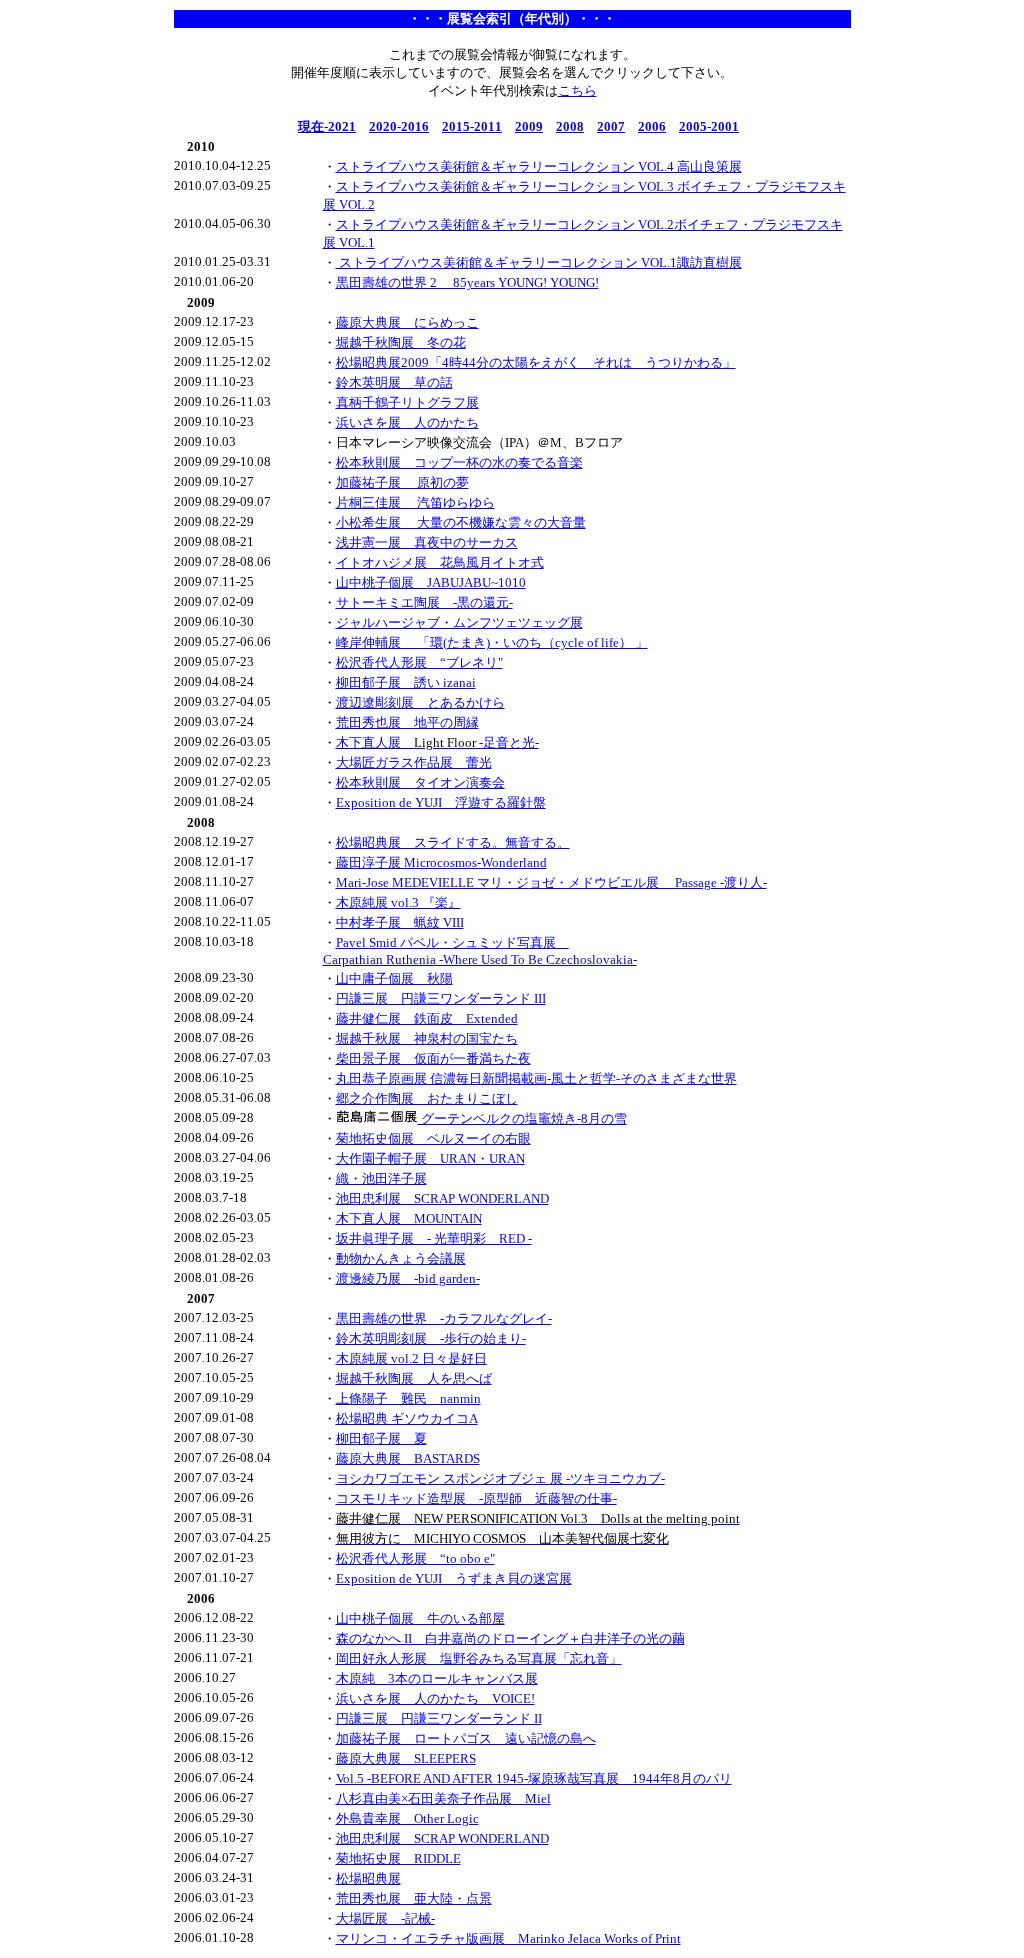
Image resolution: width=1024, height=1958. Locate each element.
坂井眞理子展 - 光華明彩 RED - (434, 1238)
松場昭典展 (368, 1878)
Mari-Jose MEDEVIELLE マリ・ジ (432, 882)
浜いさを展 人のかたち (407, 422)
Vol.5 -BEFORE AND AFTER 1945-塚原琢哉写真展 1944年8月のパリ (534, 1778)
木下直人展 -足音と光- (437, 742)
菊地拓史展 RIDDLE (398, 1858)
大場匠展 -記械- (385, 1918)
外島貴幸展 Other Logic (407, 1818)
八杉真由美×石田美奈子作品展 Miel (443, 1798)
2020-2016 (399, 126)
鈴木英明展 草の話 (394, 382)
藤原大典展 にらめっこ (407, 322)
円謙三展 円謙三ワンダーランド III (441, 998)
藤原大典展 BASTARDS (408, 1458)
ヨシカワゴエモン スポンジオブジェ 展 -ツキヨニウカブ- (500, 1478)
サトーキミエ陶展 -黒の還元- (424, 602)
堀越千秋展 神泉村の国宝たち (427, 1038)
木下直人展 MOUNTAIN (409, 1218)
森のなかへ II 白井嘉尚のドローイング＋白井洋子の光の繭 (510, 1638)
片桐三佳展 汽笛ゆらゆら (415, 502)
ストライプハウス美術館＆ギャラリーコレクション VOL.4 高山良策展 (539, 166)
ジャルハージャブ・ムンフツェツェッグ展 (459, 622)
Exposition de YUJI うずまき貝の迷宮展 (454, 1578)
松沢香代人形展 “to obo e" (415, 1558)
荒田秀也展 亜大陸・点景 (414, 1898)
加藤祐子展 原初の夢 (402, 482)
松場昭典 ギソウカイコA (407, 1418)
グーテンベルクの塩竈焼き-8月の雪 (522, 1118)
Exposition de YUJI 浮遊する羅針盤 (441, 802)
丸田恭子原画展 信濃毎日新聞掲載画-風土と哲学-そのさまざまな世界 (536, 1078)
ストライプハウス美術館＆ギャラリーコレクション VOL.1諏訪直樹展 (539, 262)
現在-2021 (327, 126)
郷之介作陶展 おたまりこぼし (427, 1098)
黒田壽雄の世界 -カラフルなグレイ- (444, 1318)
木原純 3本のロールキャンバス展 (437, 1678)
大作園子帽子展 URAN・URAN (430, 1158)
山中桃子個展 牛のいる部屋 (420, 1618)
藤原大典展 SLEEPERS (406, 1758)
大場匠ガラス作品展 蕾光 (414, 762)
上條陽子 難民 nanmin (408, 1398)
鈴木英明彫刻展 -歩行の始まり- (431, 1338)
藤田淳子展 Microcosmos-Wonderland (441, 862)
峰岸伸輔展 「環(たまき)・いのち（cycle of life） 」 (492, 642)
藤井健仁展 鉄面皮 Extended (427, 1018)
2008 (570, 126)
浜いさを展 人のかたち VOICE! (435, 1698)
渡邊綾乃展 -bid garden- (408, 1278)
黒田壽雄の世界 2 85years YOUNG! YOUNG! (467, 282)
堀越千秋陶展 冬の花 (401, 342)
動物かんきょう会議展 (401, 1258)
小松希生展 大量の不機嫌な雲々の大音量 (461, 522)
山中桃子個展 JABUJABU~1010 (431, 582)
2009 (529, 126)
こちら (577, 90)
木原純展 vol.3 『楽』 (398, 902)
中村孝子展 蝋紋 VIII (400, 922)
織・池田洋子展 (381, 1178)
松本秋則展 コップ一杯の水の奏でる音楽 (459, 462)
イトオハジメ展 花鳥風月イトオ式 (440, 562)
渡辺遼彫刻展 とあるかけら (420, 702)
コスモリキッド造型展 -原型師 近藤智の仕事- (476, 1498)
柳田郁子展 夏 (381, 1438)
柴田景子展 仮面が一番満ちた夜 (433, 1058)
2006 (652, 126)
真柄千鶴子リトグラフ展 (407, 402)
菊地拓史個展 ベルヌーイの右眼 (433, 1138)
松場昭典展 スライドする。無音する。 (453, 842)
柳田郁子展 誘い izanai (406, 682)
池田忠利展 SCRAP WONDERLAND (442, 1198)
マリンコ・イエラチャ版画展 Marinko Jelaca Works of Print (508, 1938)
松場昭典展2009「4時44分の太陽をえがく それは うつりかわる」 (536, 362)
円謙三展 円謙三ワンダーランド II (439, 1718)
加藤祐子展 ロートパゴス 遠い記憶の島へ (466, 1738)
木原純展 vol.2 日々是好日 (411, 1358)
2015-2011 (472, 126)
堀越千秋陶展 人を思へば (414, 1378)
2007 (611, 126)
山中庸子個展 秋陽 (394, 978)
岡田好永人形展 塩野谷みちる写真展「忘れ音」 (479, 1658)
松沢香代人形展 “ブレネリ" (419, 662)
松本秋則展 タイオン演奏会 (420, 782)
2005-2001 (709, 126)
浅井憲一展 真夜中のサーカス (427, 542)
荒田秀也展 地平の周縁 (407, 722)
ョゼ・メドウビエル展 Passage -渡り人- (648, 882)
